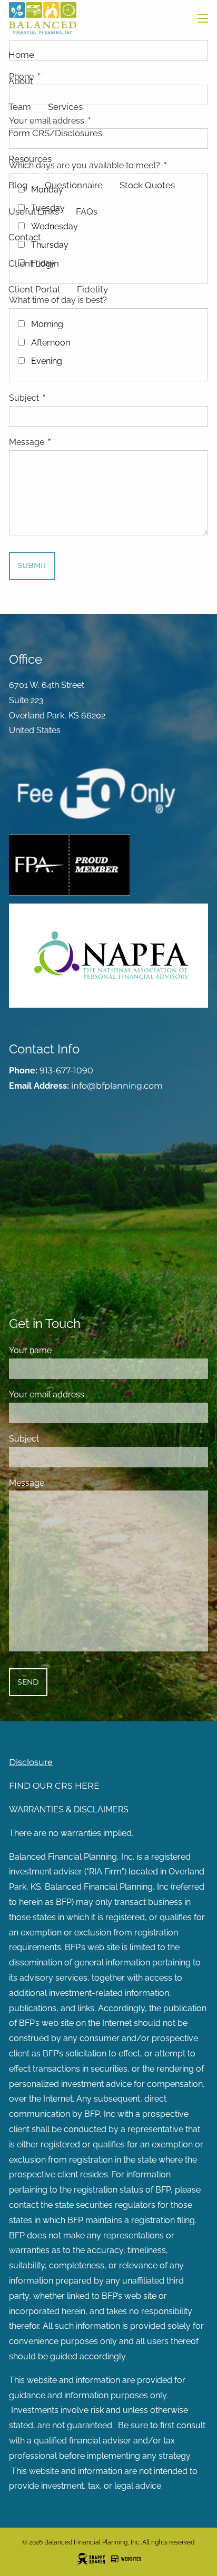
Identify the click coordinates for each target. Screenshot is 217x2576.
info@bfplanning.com (117, 1086)
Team (20, 107)
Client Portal (34, 289)
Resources (30, 159)
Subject (65, 398)
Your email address (87, 1395)
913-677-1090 (66, 1071)
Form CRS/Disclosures (55, 133)
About (21, 81)
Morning (47, 324)
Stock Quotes (147, 185)
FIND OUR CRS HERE (54, 1786)
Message (67, 442)
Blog (18, 185)
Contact (25, 237)
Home (21, 55)
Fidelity (92, 289)
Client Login (34, 263)
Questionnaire (74, 185)
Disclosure (31, 1762)
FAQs (87, 211)
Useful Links (34, 211)
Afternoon (51, 343)
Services (65, 107)
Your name (71, 1350)
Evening (47, 361)
